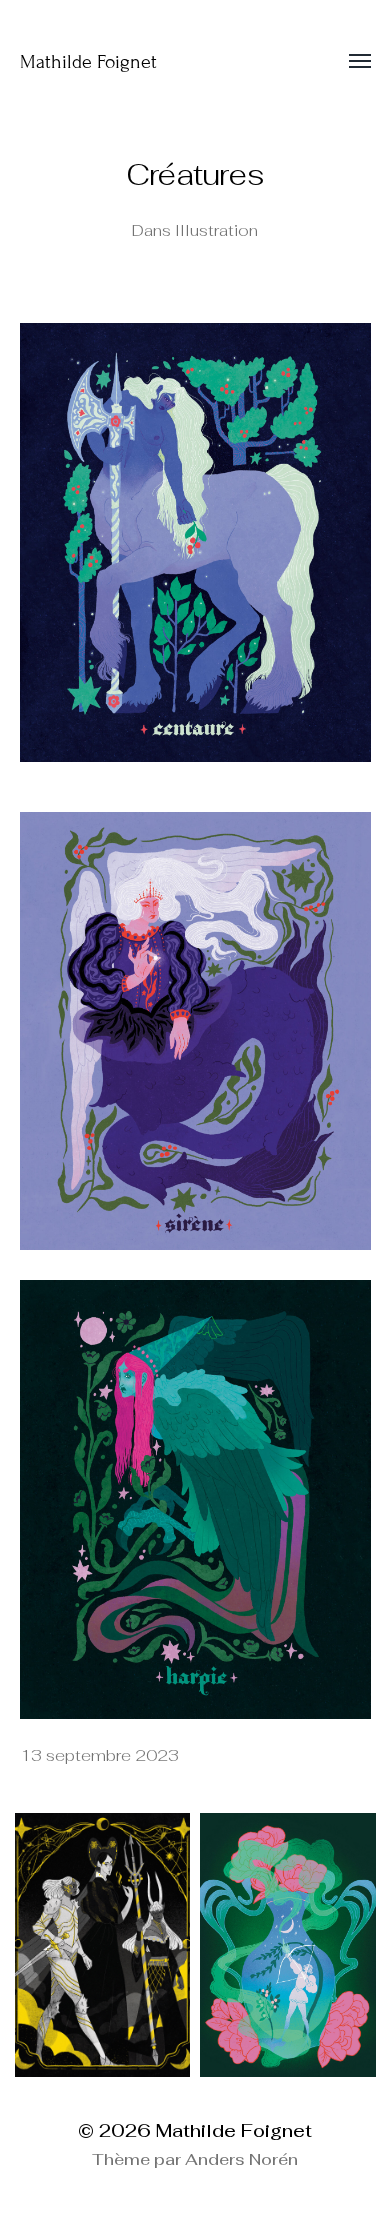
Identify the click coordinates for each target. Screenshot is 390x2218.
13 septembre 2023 (99, 1755)
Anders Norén (241, 2159)
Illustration (216, 230)
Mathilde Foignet (88, 61)
